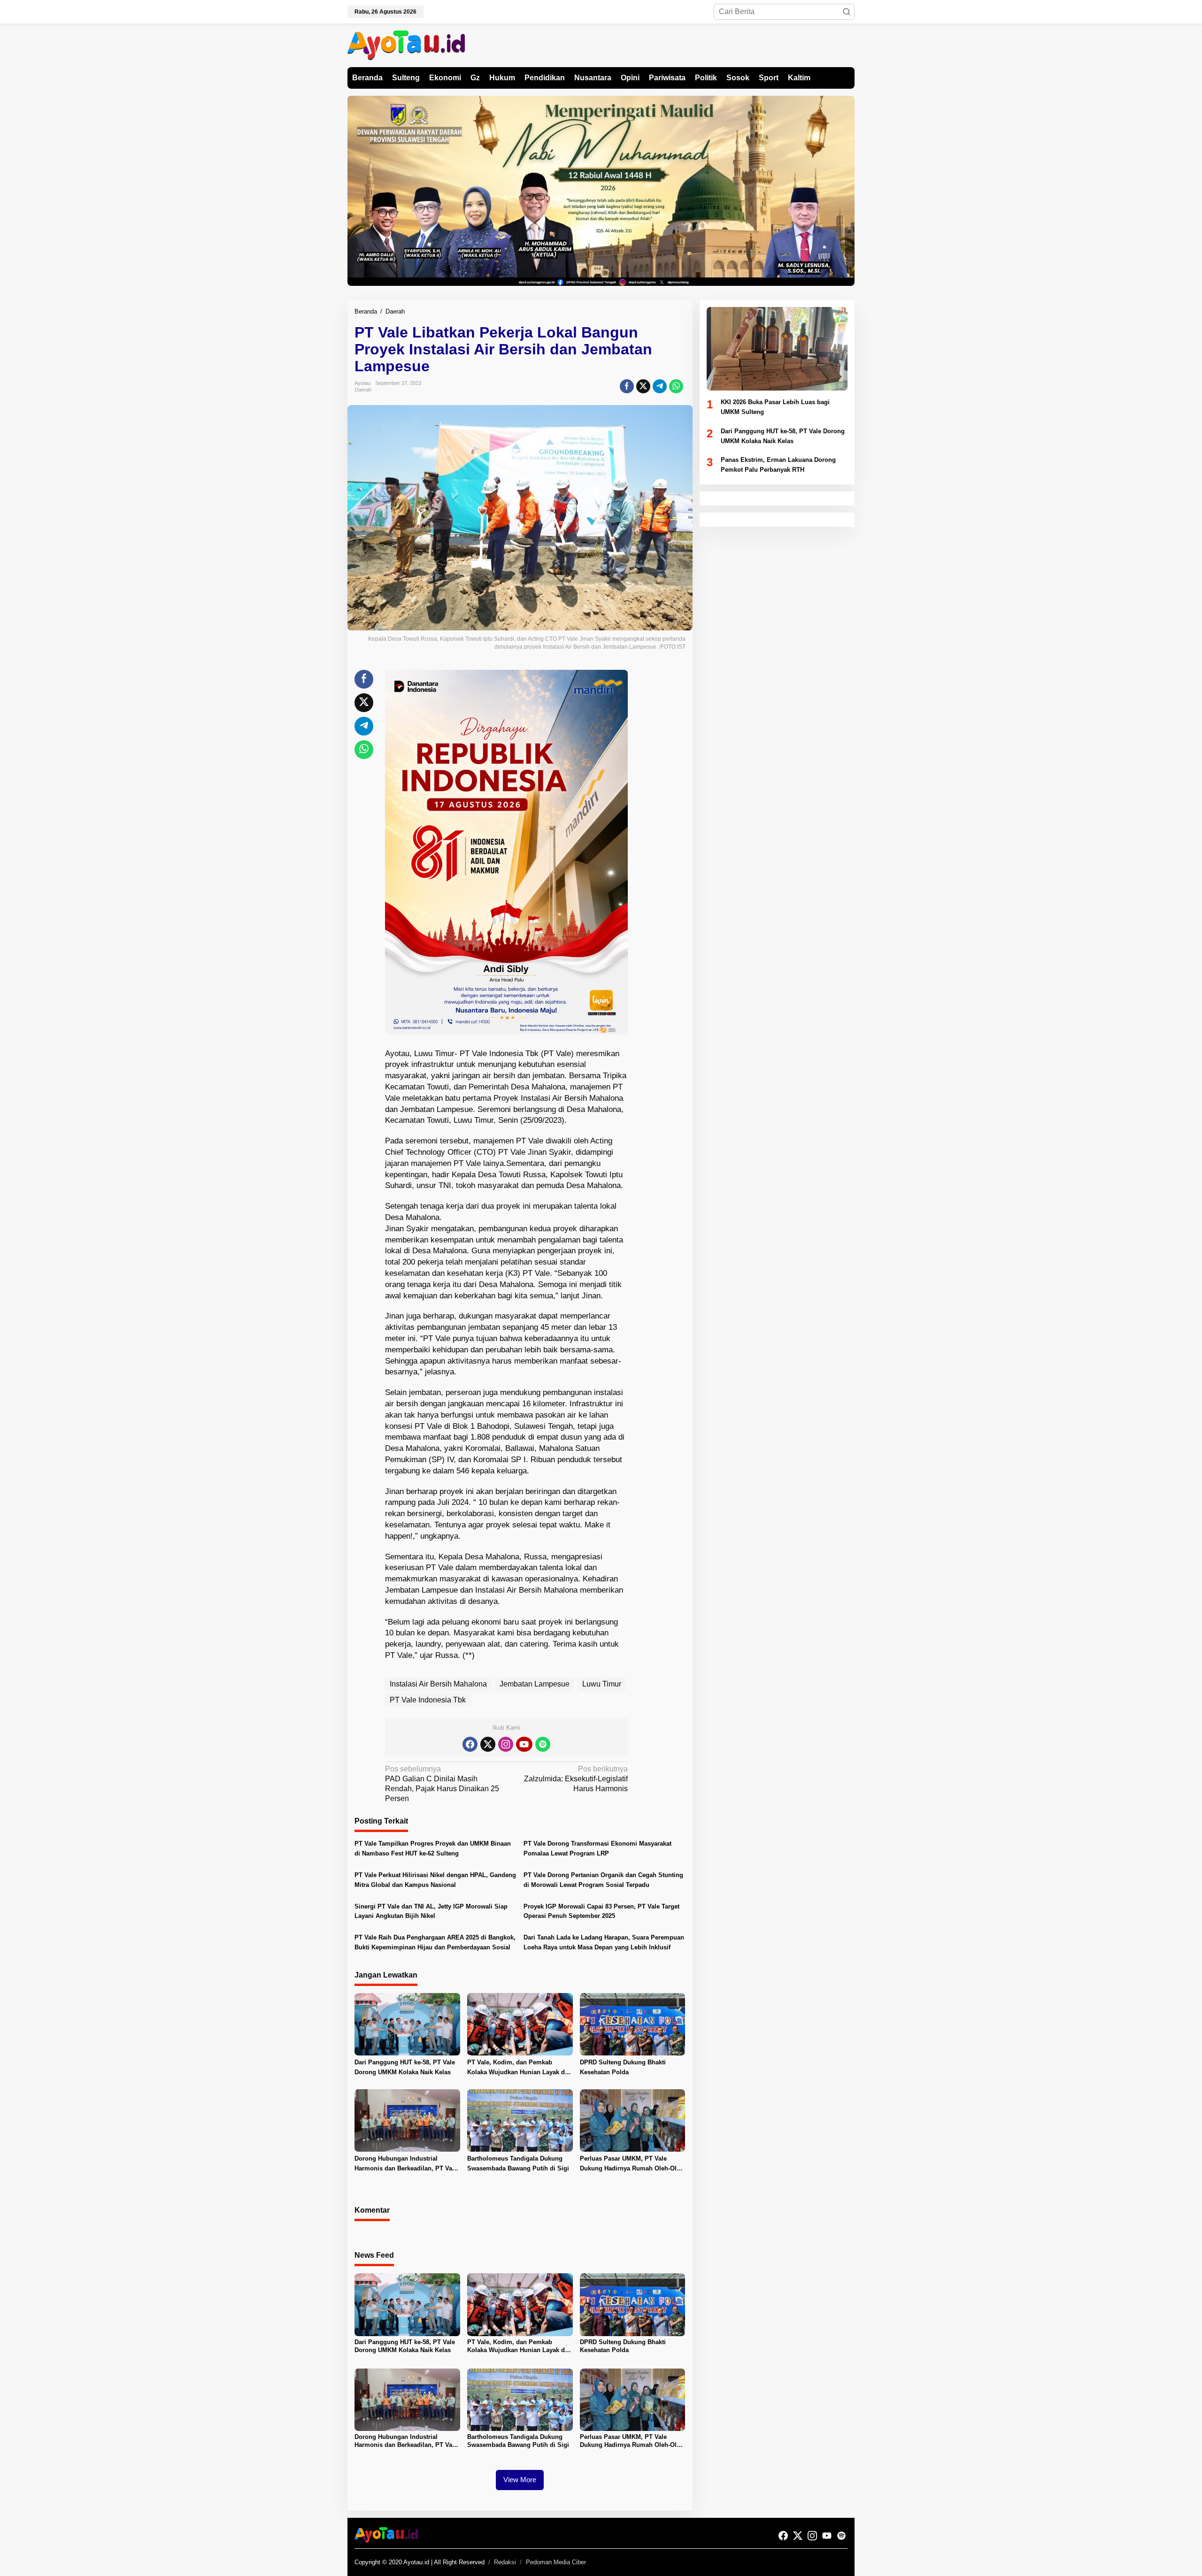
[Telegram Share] (660, 386)
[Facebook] (470, 1744)
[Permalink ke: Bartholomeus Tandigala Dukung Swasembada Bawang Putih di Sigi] (520, 2120)
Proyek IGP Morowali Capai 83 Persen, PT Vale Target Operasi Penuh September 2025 (601, 1911)
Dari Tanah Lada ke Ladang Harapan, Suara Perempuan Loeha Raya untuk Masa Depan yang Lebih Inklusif (604, 1942)
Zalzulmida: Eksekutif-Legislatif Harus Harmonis (576, 1779)
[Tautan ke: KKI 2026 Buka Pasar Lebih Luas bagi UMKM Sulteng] (777, 349)
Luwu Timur (602, 1684)
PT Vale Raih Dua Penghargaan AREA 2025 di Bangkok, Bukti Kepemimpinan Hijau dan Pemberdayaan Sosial (435, 1942)
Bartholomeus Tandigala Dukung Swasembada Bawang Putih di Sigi (518, 2163)
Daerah (363, 390)
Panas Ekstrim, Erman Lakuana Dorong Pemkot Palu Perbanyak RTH (778, 465)
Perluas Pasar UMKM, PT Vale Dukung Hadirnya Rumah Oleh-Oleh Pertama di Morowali (632, 2164)
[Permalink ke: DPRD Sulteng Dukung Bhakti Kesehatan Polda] (633, 2024)
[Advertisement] (663, 811)
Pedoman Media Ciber (556, 2562)
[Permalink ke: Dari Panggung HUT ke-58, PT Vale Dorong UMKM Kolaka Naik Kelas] (407, 2024)
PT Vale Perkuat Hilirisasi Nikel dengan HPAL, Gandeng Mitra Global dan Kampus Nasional (435, 1880)
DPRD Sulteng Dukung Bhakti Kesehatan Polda (623, 2067)
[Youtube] (524, 1744)
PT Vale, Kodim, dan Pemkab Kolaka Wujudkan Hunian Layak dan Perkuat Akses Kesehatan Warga (520, 2068)
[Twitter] (488, 1744)
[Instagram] (506, 1744)
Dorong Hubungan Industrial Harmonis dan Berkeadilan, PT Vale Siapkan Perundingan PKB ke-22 (406, 2164)
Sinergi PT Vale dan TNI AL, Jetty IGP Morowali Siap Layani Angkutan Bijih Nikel (431, 1911)
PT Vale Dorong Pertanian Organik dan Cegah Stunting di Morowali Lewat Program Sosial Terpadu (603, 1880)
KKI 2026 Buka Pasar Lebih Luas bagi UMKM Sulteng (775, 407)
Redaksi (505, 2562)
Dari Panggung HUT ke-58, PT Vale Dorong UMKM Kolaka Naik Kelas (405, 2067)
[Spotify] (543, 1744)
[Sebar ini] (627, 386)
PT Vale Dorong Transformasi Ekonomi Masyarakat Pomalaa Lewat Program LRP (597, 1848)
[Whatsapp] (676, 386)
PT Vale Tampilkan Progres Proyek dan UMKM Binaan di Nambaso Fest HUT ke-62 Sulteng (433, 1848)
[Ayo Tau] (406, 45)
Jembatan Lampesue (535, 1684)
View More (520, 2480)
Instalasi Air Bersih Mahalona (438, 1684)
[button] (847, 12)
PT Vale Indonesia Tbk (428, 1700)
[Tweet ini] (643, 386)
